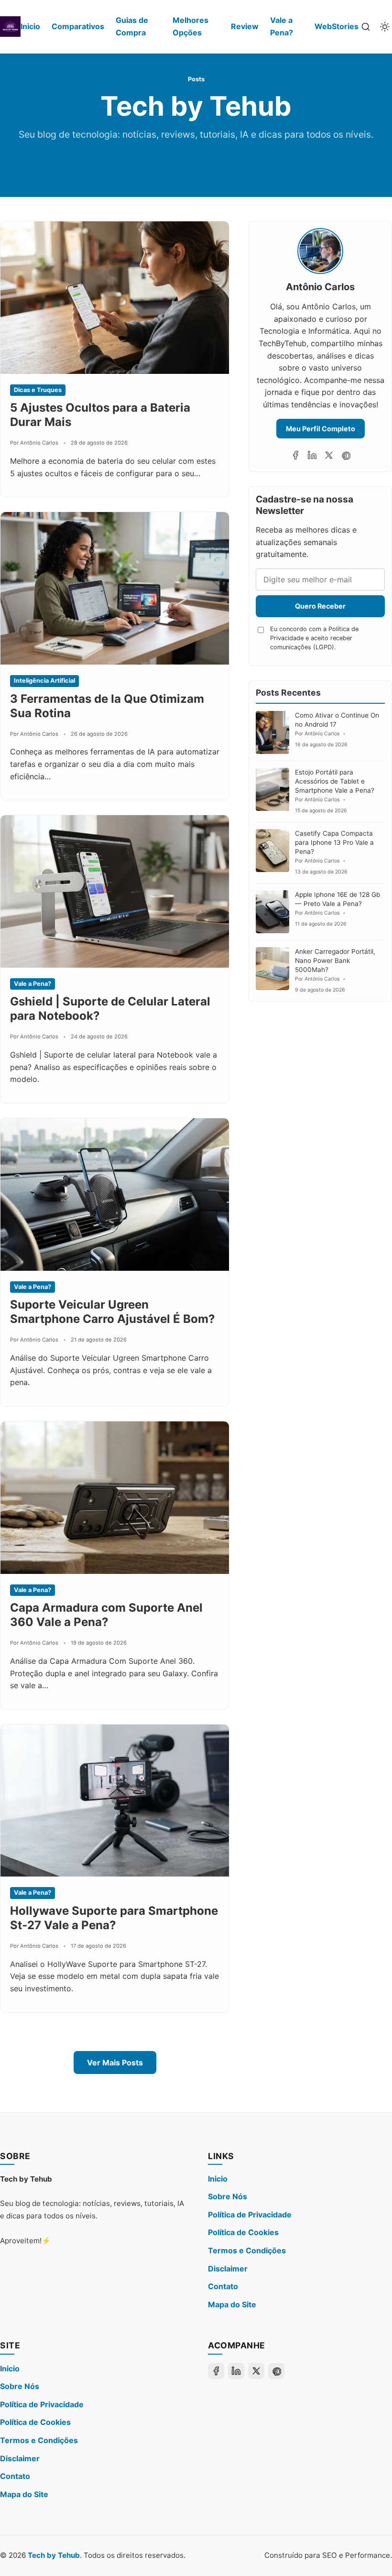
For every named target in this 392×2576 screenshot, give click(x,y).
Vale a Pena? (282, 26)
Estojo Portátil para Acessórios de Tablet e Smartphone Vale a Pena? (335, 781)
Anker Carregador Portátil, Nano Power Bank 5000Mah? (335, 961)
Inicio (30, 26)
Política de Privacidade (250, 2215)
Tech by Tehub (54, 2555)
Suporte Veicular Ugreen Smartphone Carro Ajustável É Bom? (113, 1312)
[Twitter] (329, 455)
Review (245, 26)
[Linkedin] (312, 455)
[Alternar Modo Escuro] (385, 27)
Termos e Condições (247, 2250)
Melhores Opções (191, 26)
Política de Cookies (243, 2232)
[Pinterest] (346, 455)
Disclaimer (228, 2269)
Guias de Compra (132, 26)
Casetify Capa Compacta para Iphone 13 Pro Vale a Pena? (334, 842)
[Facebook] (295, 455)
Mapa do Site (232, 2304)
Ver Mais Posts (115, 2063)
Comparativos (78, 26)
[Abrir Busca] (366, 27)
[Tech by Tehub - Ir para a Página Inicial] (10, 27)
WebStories (337, 26)
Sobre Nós (228, 2196)
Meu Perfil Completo (321, 429)
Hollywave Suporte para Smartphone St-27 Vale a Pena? (114, 1918)
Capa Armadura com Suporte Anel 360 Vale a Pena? (106, 1615)
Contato (223, 2286)
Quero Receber (320, 606)
